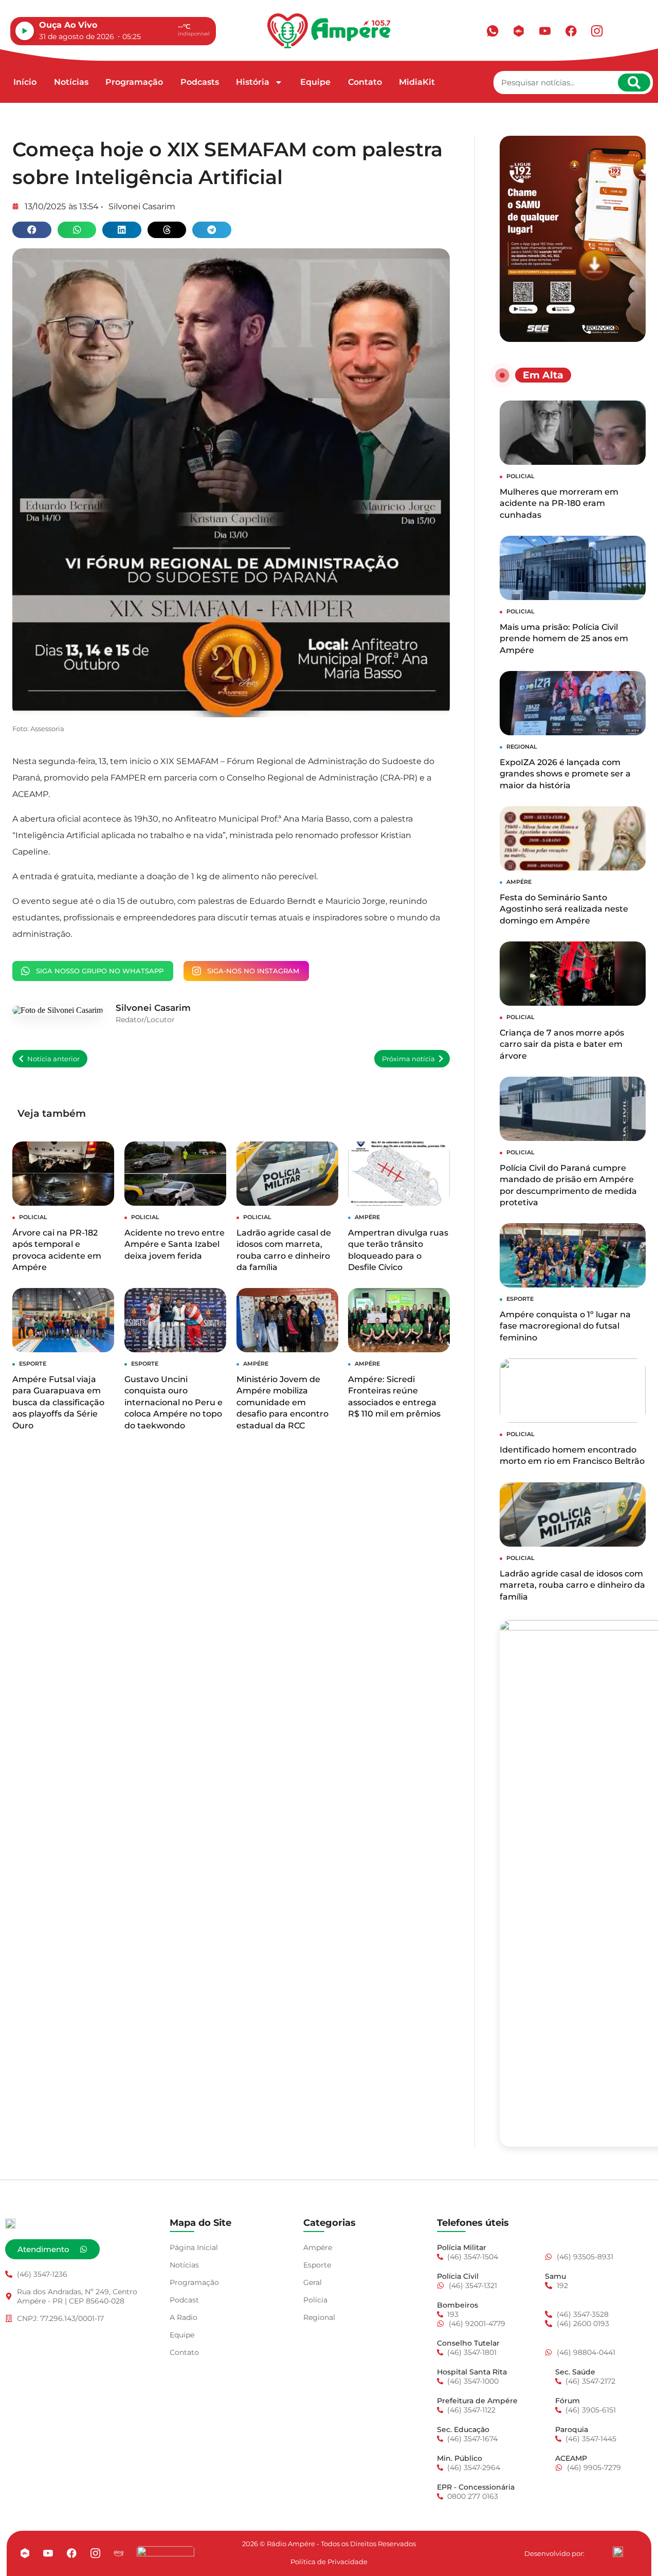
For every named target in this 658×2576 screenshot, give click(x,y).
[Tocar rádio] (25, 31)
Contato (365, 82)
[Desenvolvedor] (618, 2552)
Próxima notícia (408, 1059)
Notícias (71, 82)
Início (25, 82)
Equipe (315, 82)
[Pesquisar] (634, 83)
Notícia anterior (53, 1059)
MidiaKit (417, 82)
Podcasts (200, 82)
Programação (134, 82)
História (253, 82)
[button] (32, 230)
